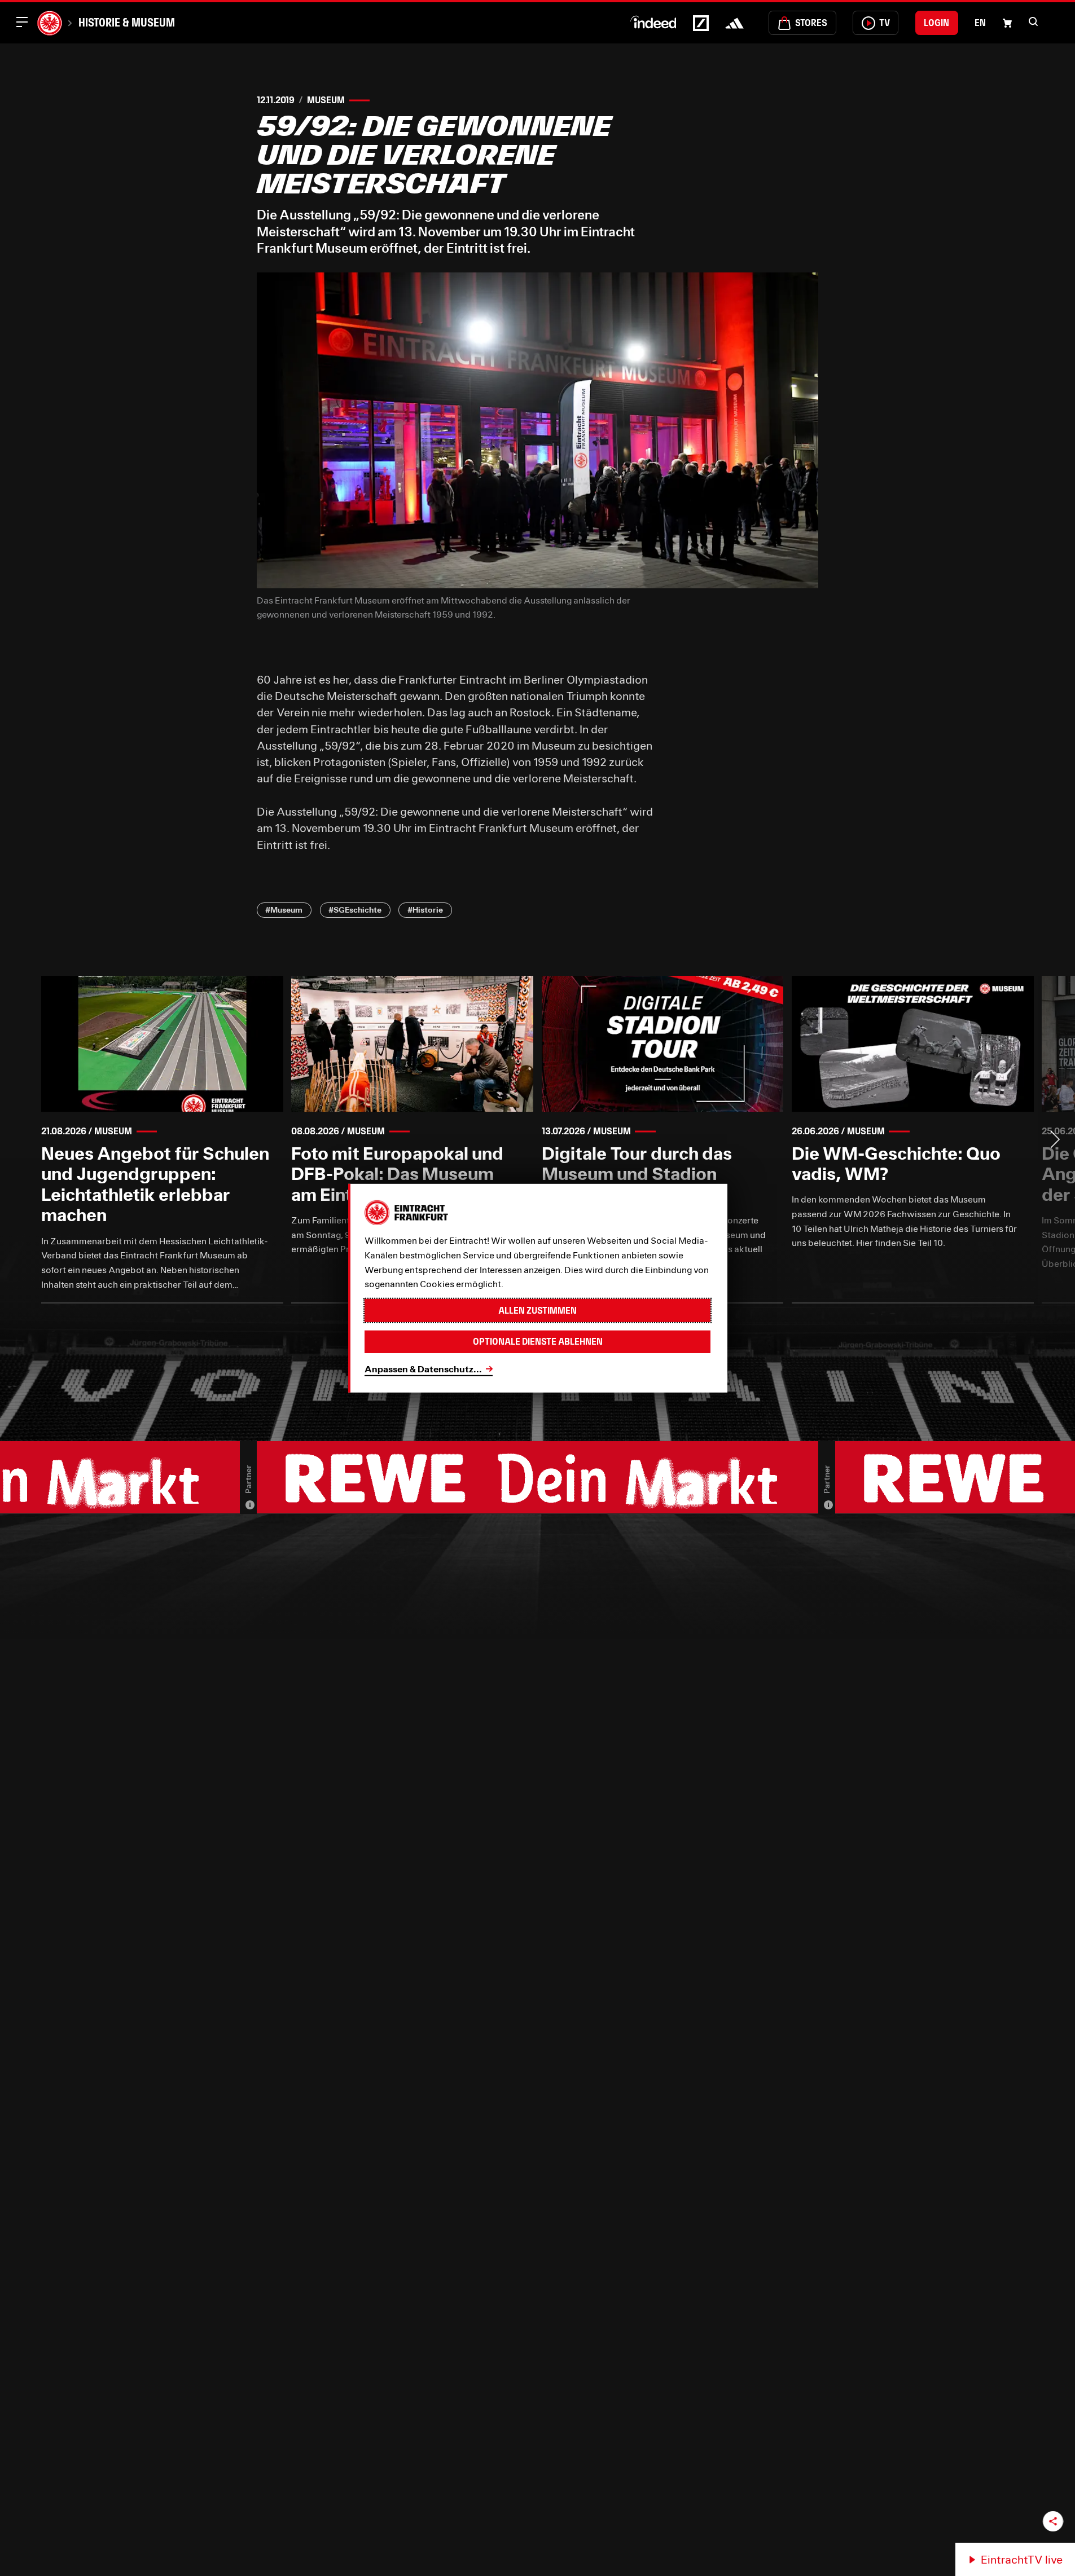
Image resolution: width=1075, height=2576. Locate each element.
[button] (1033, 21)
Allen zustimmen (537, 1311)
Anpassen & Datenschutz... (423, 1369)
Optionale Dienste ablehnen (538, 1342)
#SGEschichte (355, 910)
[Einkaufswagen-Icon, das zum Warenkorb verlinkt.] (1007, 23)
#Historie (425, 910)
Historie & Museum (127, 23)
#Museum (284, 910)
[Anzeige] (250, 1505)
